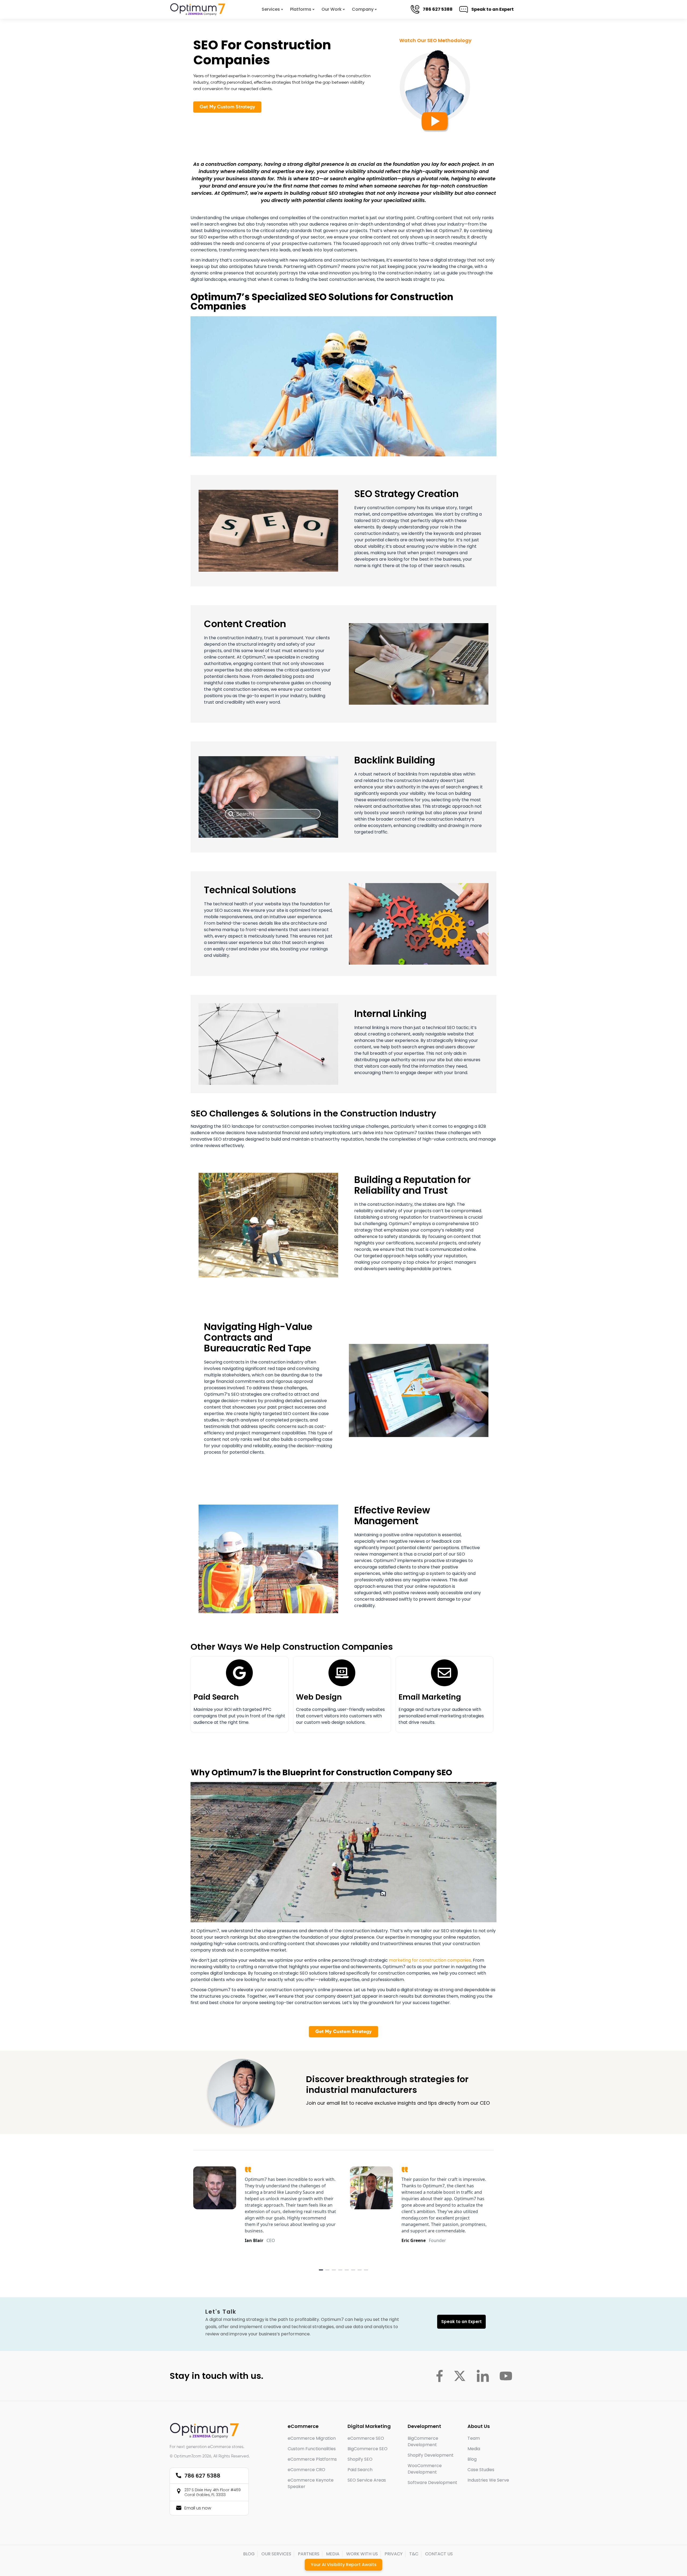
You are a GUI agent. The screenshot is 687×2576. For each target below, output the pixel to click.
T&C (414, 2554)
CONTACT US (439, 2554)
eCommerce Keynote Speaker (311, 2483)
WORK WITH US (362, 2554)
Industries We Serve (488, 2480)
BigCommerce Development (423, 2441)
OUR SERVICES (276, 2554)
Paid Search (216, 1697)
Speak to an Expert (492, 9)
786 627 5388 (437, 9)
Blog (472, 2459)
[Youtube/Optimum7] (506, 2376)
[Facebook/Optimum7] (439, 2376)
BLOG (249, 2554)
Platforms (301, 9)
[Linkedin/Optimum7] (483, 2376)
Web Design (319, 1697)
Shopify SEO (360, 2459)
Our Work (332, 9)
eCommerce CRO (306, 2470)
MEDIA (333, 2554)
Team (474, 2438)
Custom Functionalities (312, 2449)
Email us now (198, 2508)
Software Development (432, 2483)
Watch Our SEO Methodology (435, 40)
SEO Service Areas (367, 2480)
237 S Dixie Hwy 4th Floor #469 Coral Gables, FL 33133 (213, 2492)
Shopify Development (431, 2455)
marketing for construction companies (430, 1960)
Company (363, 9)
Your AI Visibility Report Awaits (344, 2565)
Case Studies (481, 2470)
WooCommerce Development (425, 2469)
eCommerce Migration (312, 2438)
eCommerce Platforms (312, 2459)
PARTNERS (309, 2554)
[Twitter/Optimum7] (460, 2376)
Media (474, 2449)
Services (271, 9)
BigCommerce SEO (368, 2449)
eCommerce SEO (366, 2438)
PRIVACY (394, 2554)
